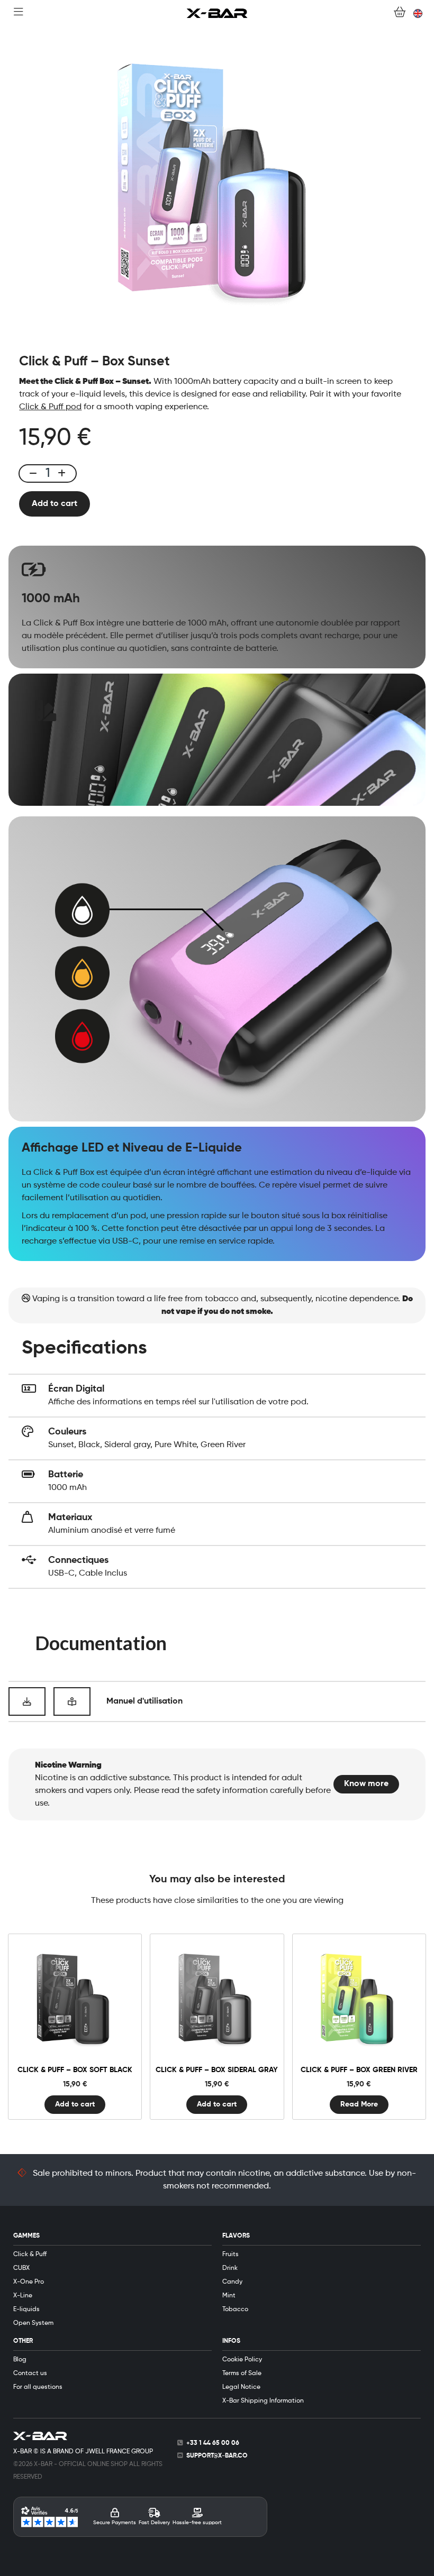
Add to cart (55, 504)
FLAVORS (236, 2236)
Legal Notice (241, 2387)
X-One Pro (29, 2282)
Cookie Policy (242, 2360)
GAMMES (26, 2236)
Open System (33, 2323)
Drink (230, 2268)
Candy (232, 2282)
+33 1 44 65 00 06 (213, 2443)
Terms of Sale (242, 2373)
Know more (366, 1784)
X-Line (23, 2296)
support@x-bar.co (217, 2456)
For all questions (38, 2387)
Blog (20, 2360)
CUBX (21, 2268)
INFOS (231, 2341)
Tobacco (235, 2310)
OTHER (23, 2341)
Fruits (230, 2255)
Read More (359, 2104)
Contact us (30, 2373)
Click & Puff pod (50, 407)
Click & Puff (30, 2255)
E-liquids (26, 2310)
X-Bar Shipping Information (263, 2401)
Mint (229, 2296)
